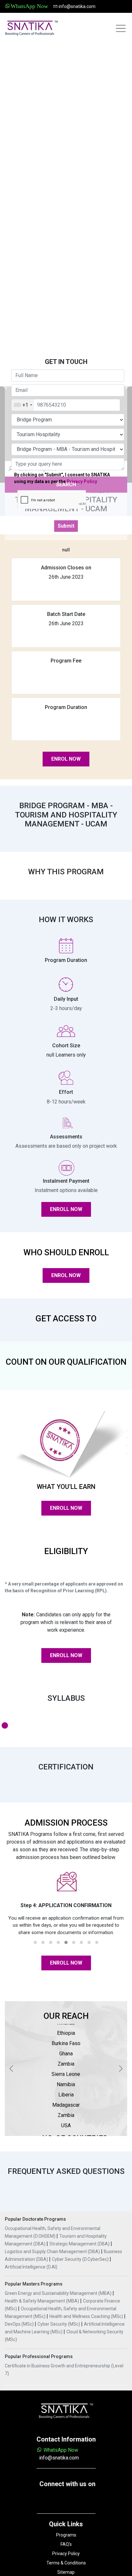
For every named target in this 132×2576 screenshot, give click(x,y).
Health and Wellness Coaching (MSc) (87, 2316)
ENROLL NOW (66, 1209)
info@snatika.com (77, 6)
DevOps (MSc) (20, 2324)
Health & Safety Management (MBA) (42, 2301)
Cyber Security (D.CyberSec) (81, 2259)
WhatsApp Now (60, 2450)
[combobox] (23, 405)
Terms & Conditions (66, 2563)
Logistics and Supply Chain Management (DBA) (53, 2252)
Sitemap (66, 2572)
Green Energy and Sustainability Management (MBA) (59, 2293)
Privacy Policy (82, 481)
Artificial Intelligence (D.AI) (31, 2267)
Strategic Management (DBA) (80, 2244)
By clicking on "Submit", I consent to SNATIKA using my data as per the (62, 478)
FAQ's (66, 2544)
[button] (35, 1942)
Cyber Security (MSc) (59, 2324)
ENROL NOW (66, 759)
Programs (66, 2535)
